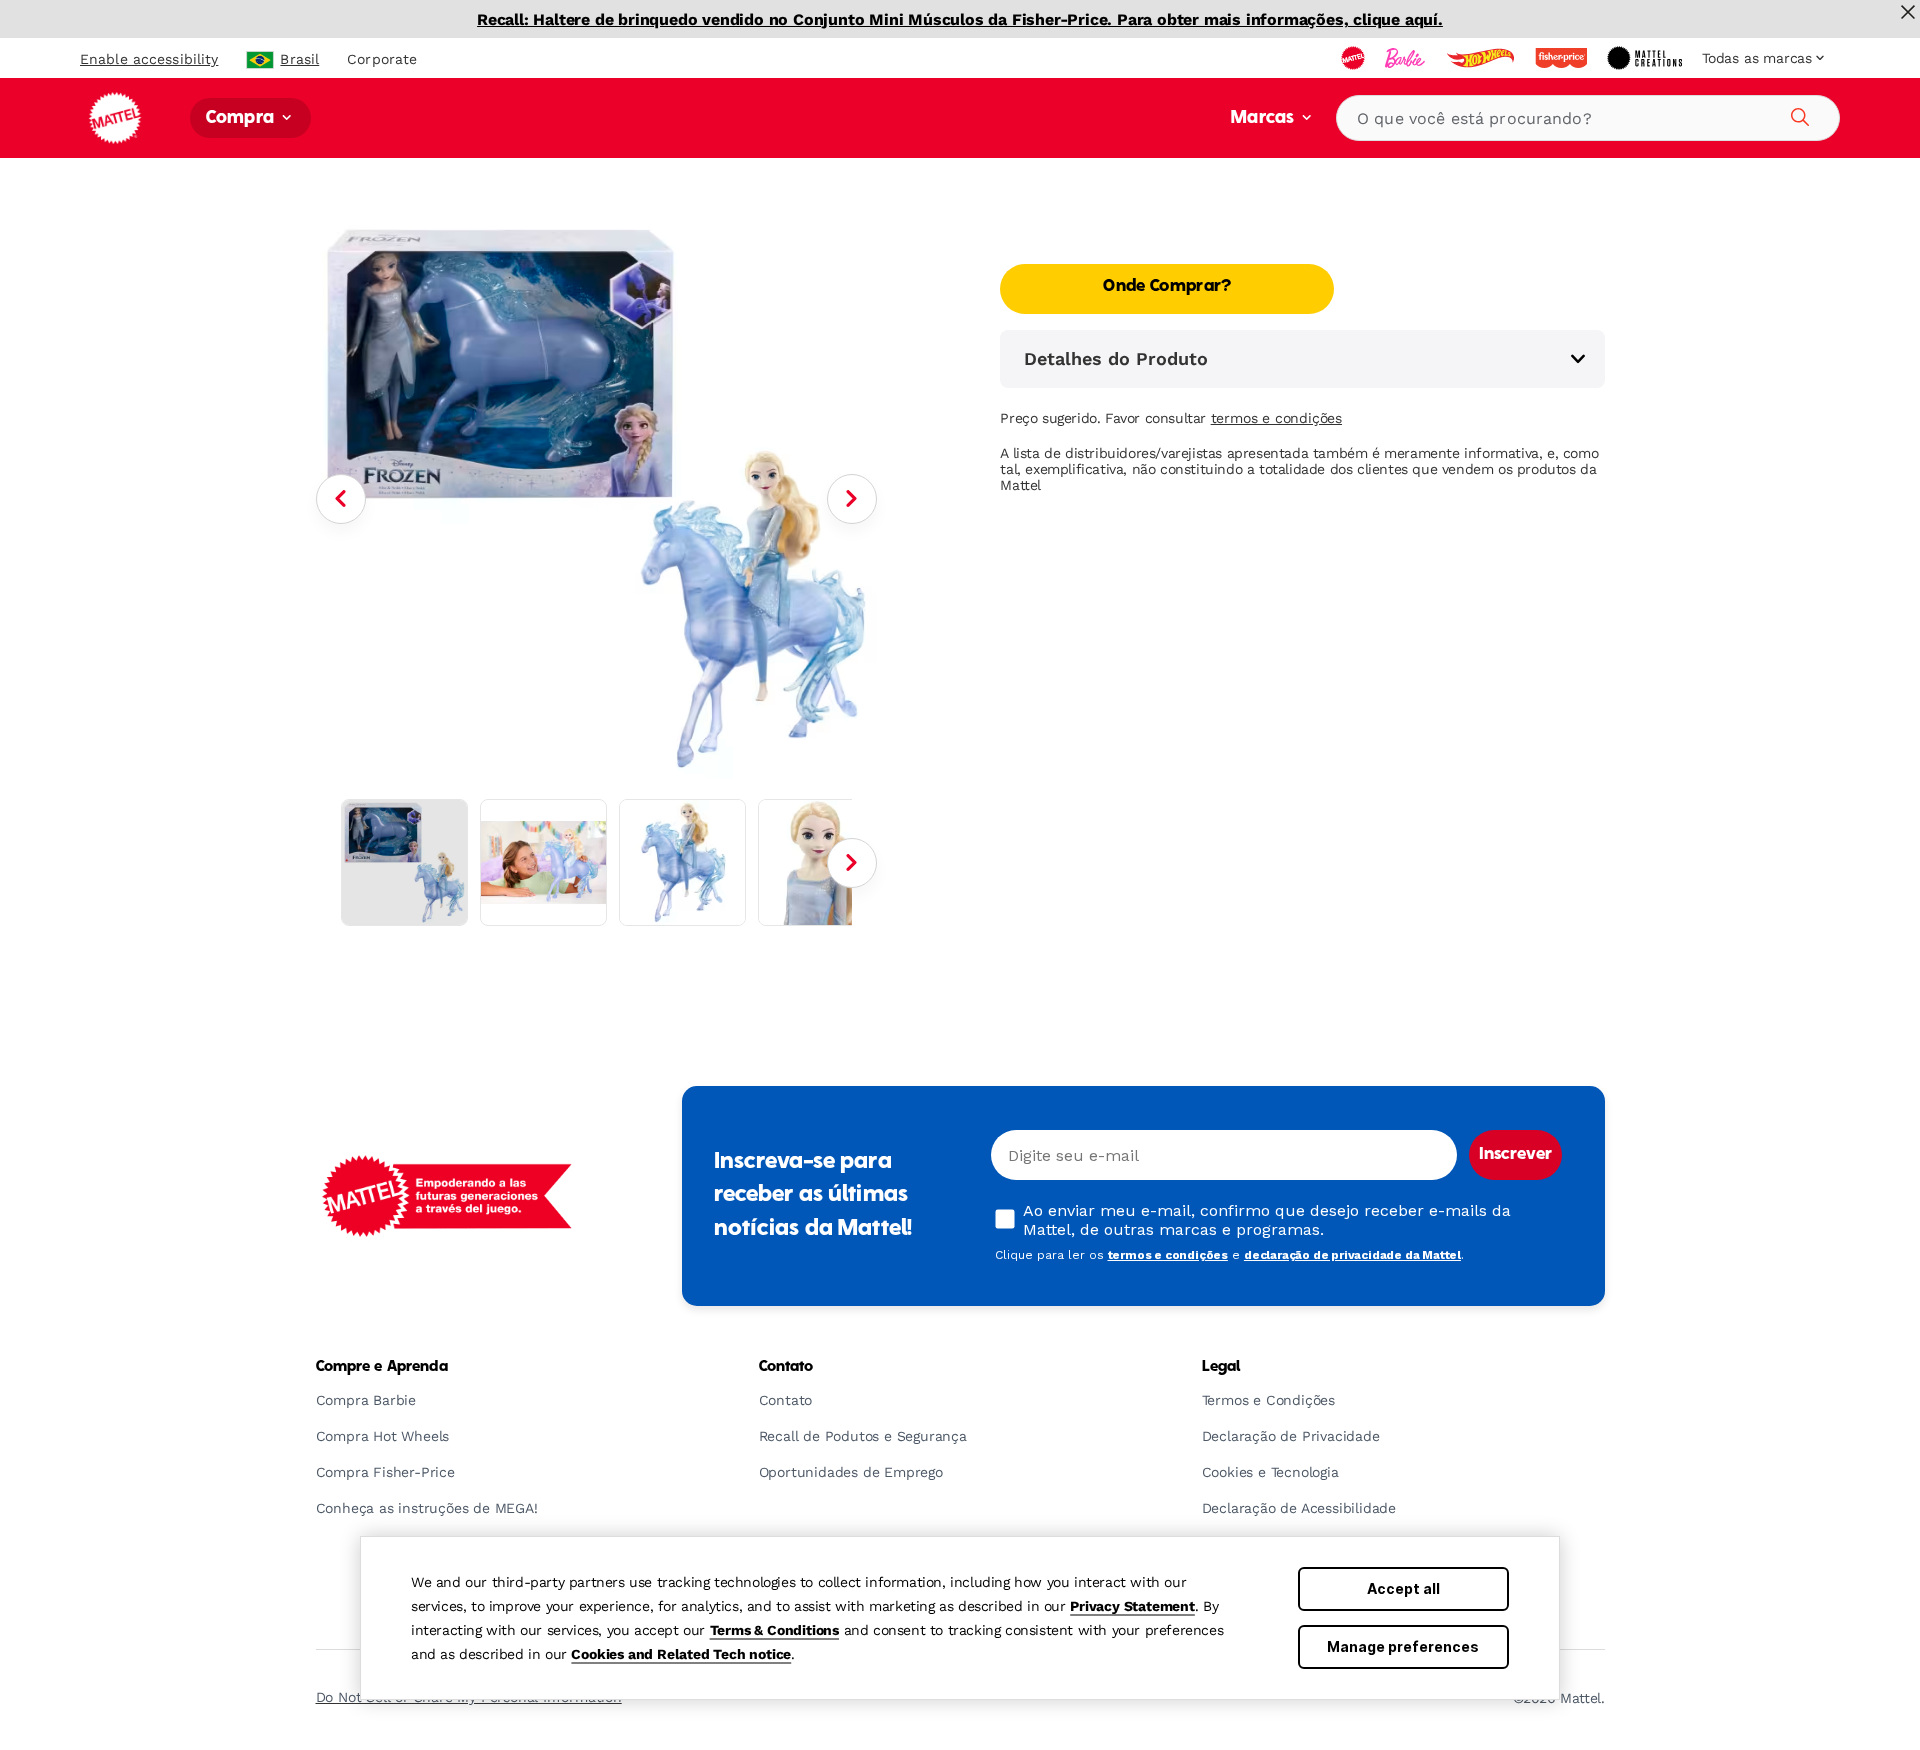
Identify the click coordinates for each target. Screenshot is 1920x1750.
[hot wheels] (1482, 58)
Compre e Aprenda (382, 1367)
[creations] (1646, 58)
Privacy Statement (1132, 1606)
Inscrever (1515, 1155)
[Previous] (341, 499)
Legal (1221, 1367)
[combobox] (1588, 118)
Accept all (1403, 1588)
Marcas (1264, 118)
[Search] (1797, 114)
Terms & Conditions (774, 1630)
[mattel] (1355, 58)
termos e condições (1276, 418)
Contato (786, 1367)
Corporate (382, 59)
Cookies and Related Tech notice (681, 1654)
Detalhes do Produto (1116, 358)
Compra (242, 118)
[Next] (852, 499)
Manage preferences (1403, 1646)
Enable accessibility (149, 59)
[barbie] (1407, 58)
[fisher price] (1563, 58)
